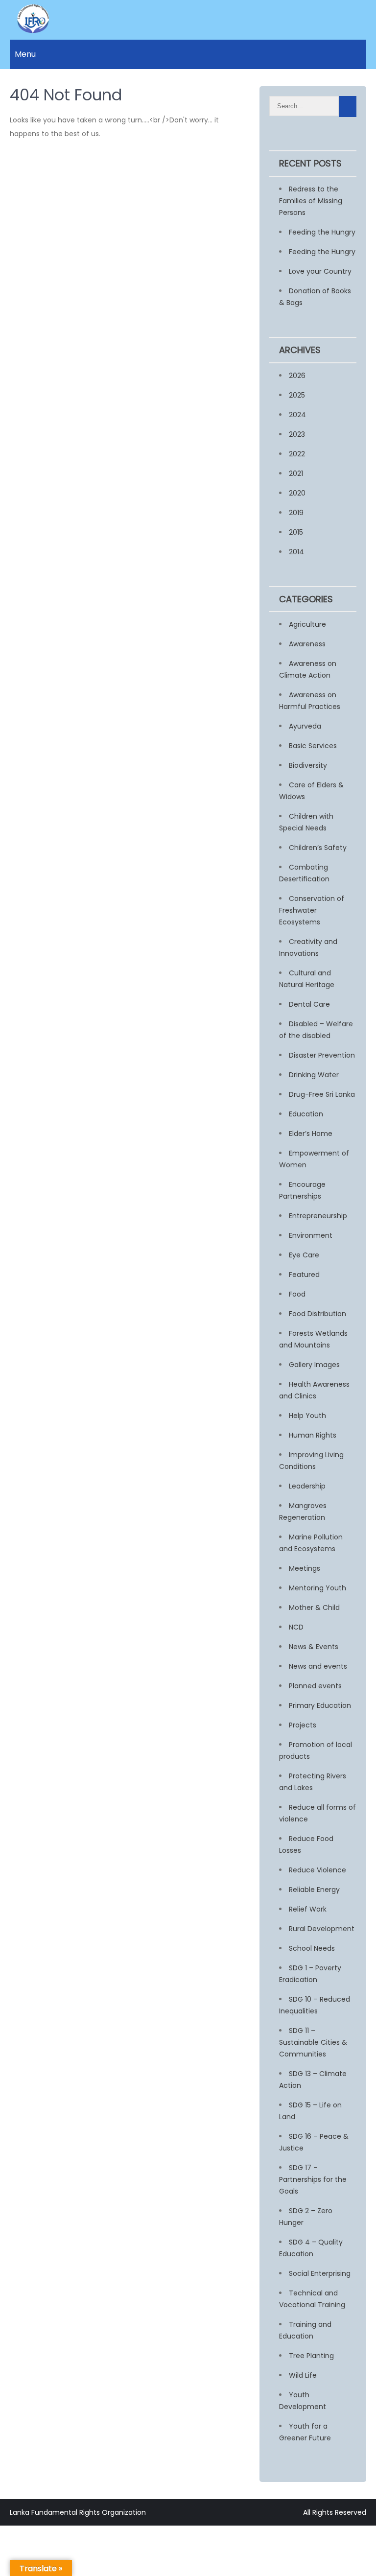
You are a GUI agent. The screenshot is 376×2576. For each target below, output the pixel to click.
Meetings (305, 1568)
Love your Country (320, 271)
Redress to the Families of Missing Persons (311, 201)
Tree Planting (311, 2356)
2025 (297, 395)
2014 (296, 552)
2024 (297, 415)
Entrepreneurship (318, 1216)
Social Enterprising (320, 2273)
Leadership (307, 1486)
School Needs (312, 1948)
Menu (25, 54)
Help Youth (307, 1416)
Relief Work (308, 1909)
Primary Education (320, 1705)
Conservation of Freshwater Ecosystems (312, 910)
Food (297, 1294)
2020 (297, 493)
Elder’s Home (311, 1134)
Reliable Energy (314, 1890)
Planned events (315, 1686)
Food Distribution (317, 1314)
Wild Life (303, 2375)
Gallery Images (314, 1365)
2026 (297, 376)
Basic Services (313, 746)
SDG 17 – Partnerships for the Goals (313, 2179)
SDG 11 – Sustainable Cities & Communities (313, 2042)
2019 (296, 513)
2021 (296, 473)
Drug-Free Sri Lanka (322, 1094)
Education (306, 1114)
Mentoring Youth (317, 1588)
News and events (318, 1666)
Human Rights (313, 1435)
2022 (297, 454)
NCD (296, 1627)
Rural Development (322, 1929)
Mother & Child (314, 1607)
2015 (296, 532)
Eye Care (304, 1255)
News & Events (314, 1647)
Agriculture (307, 624)
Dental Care (309, 1004)
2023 (297, 434)
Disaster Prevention (322, 1055)
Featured (304, 1275)
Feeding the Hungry (322, 232)
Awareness (307, 644)
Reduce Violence (317, 1870)
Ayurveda (305, 726)
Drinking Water (314, 1075)
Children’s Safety (318, 848)
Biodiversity (308, 765)
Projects (303, 1725)
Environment (311, 1235)
